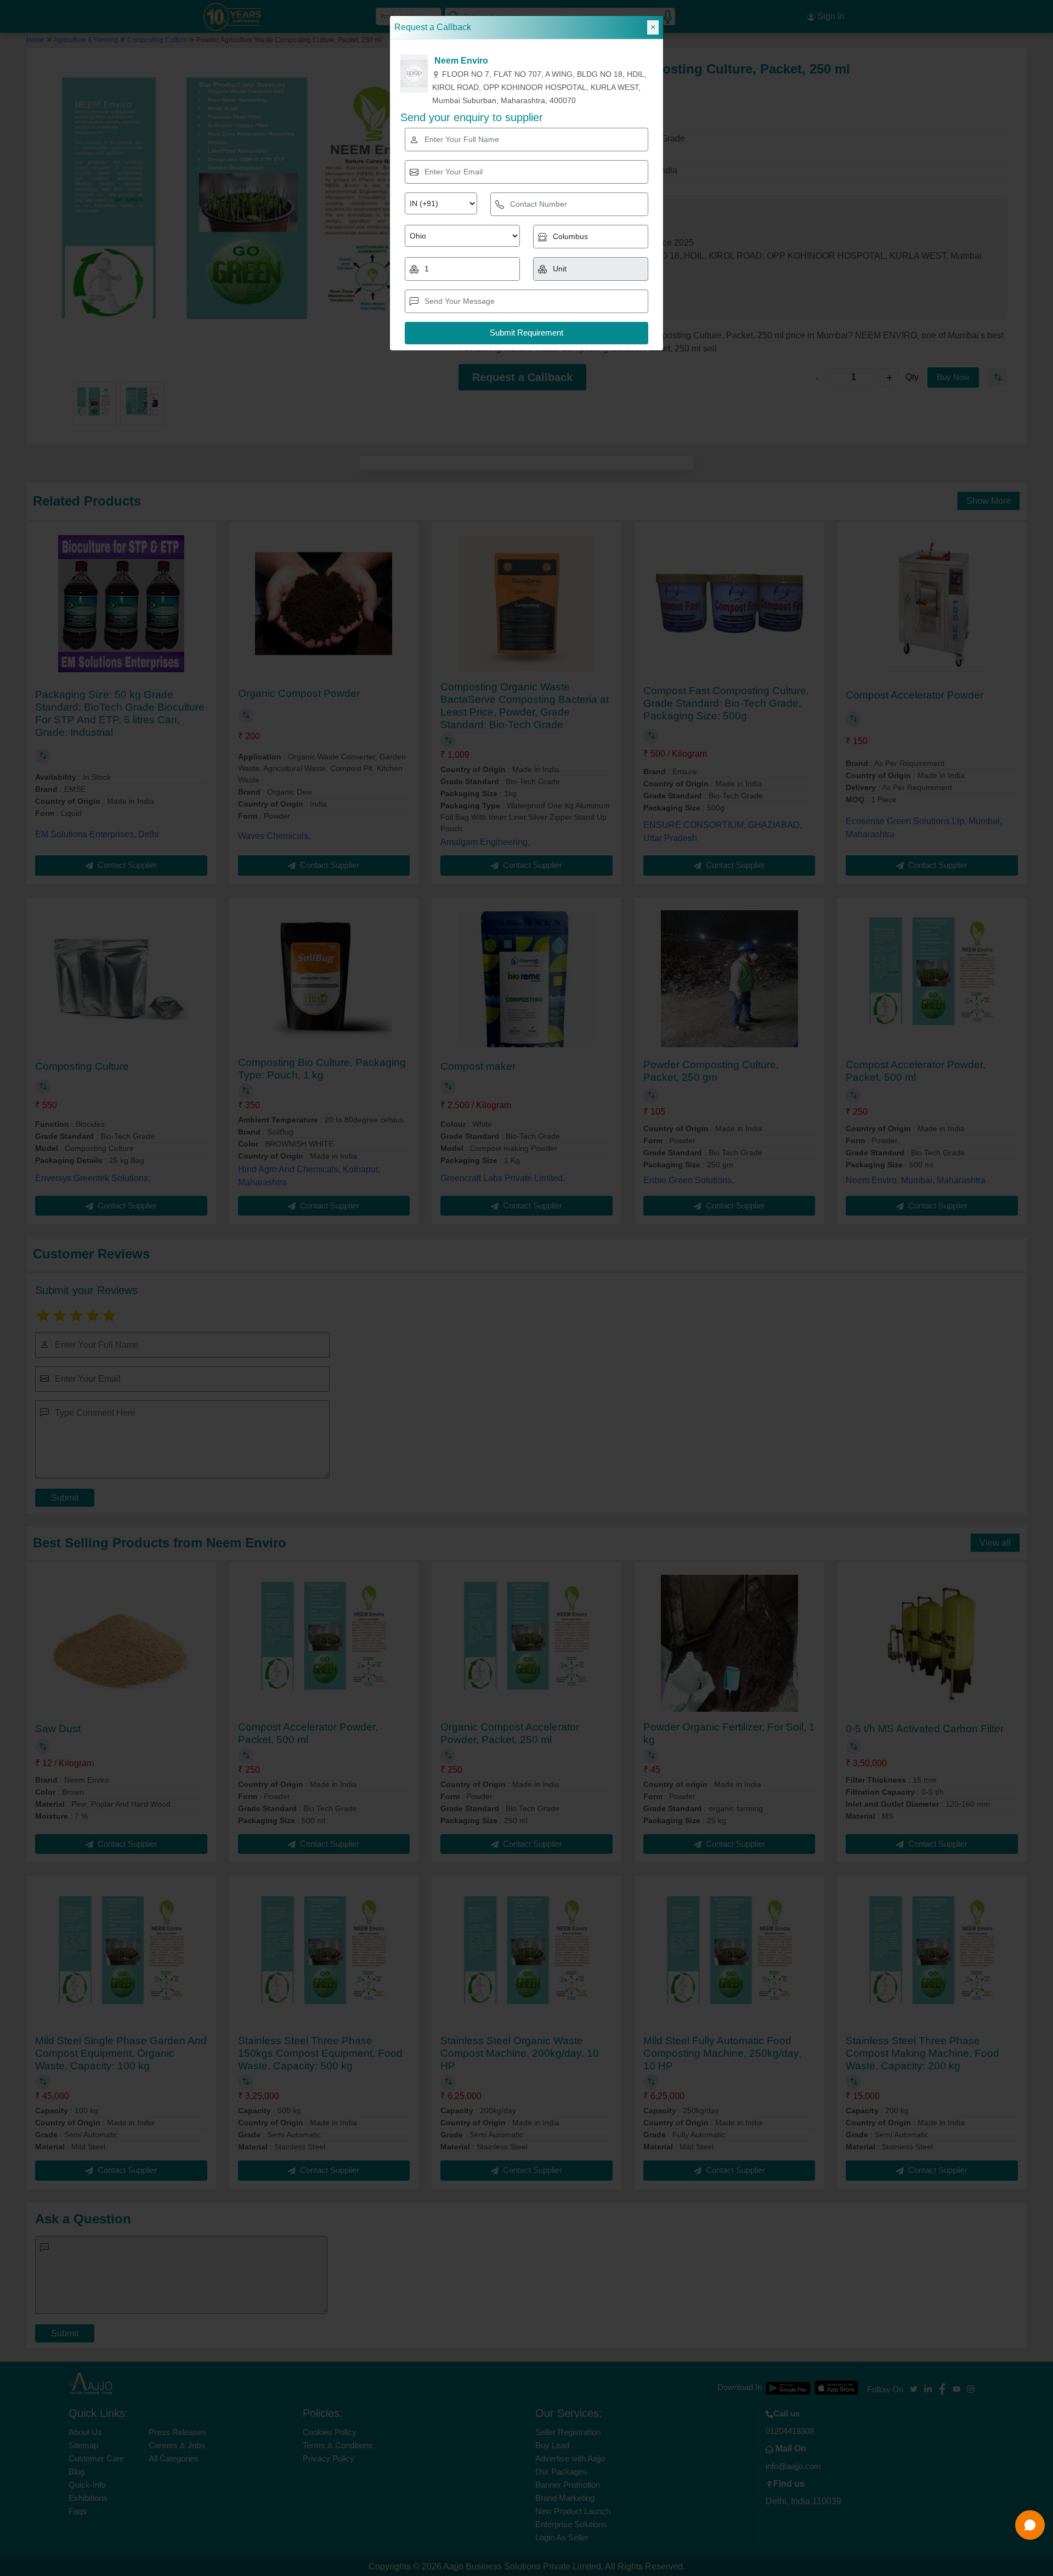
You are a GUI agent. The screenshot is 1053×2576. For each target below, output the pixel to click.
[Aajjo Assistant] (1030, 2525)
